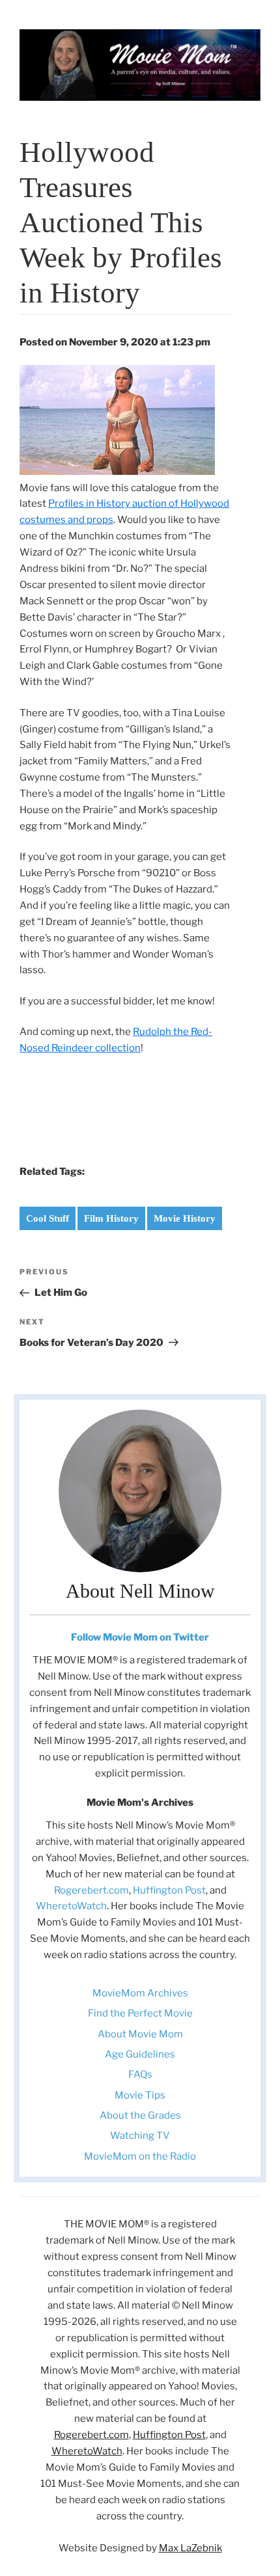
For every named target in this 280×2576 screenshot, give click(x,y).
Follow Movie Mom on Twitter (140, 1637)
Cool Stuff (48, 1218)
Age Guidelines (140, 2054)
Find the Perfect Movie (140, 2013)
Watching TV (140, 2136)
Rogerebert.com (91, 1890)
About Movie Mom (140, 2034)
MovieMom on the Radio (140, 2156)
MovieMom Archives (140, 1993)
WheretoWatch (71, 1906)
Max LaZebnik (190, 2548)
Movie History (185, 1218)
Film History (111, 1218)
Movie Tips (140, 2095)
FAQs (140, 2074)
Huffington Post (169, 1890)
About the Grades (140, 2115)
